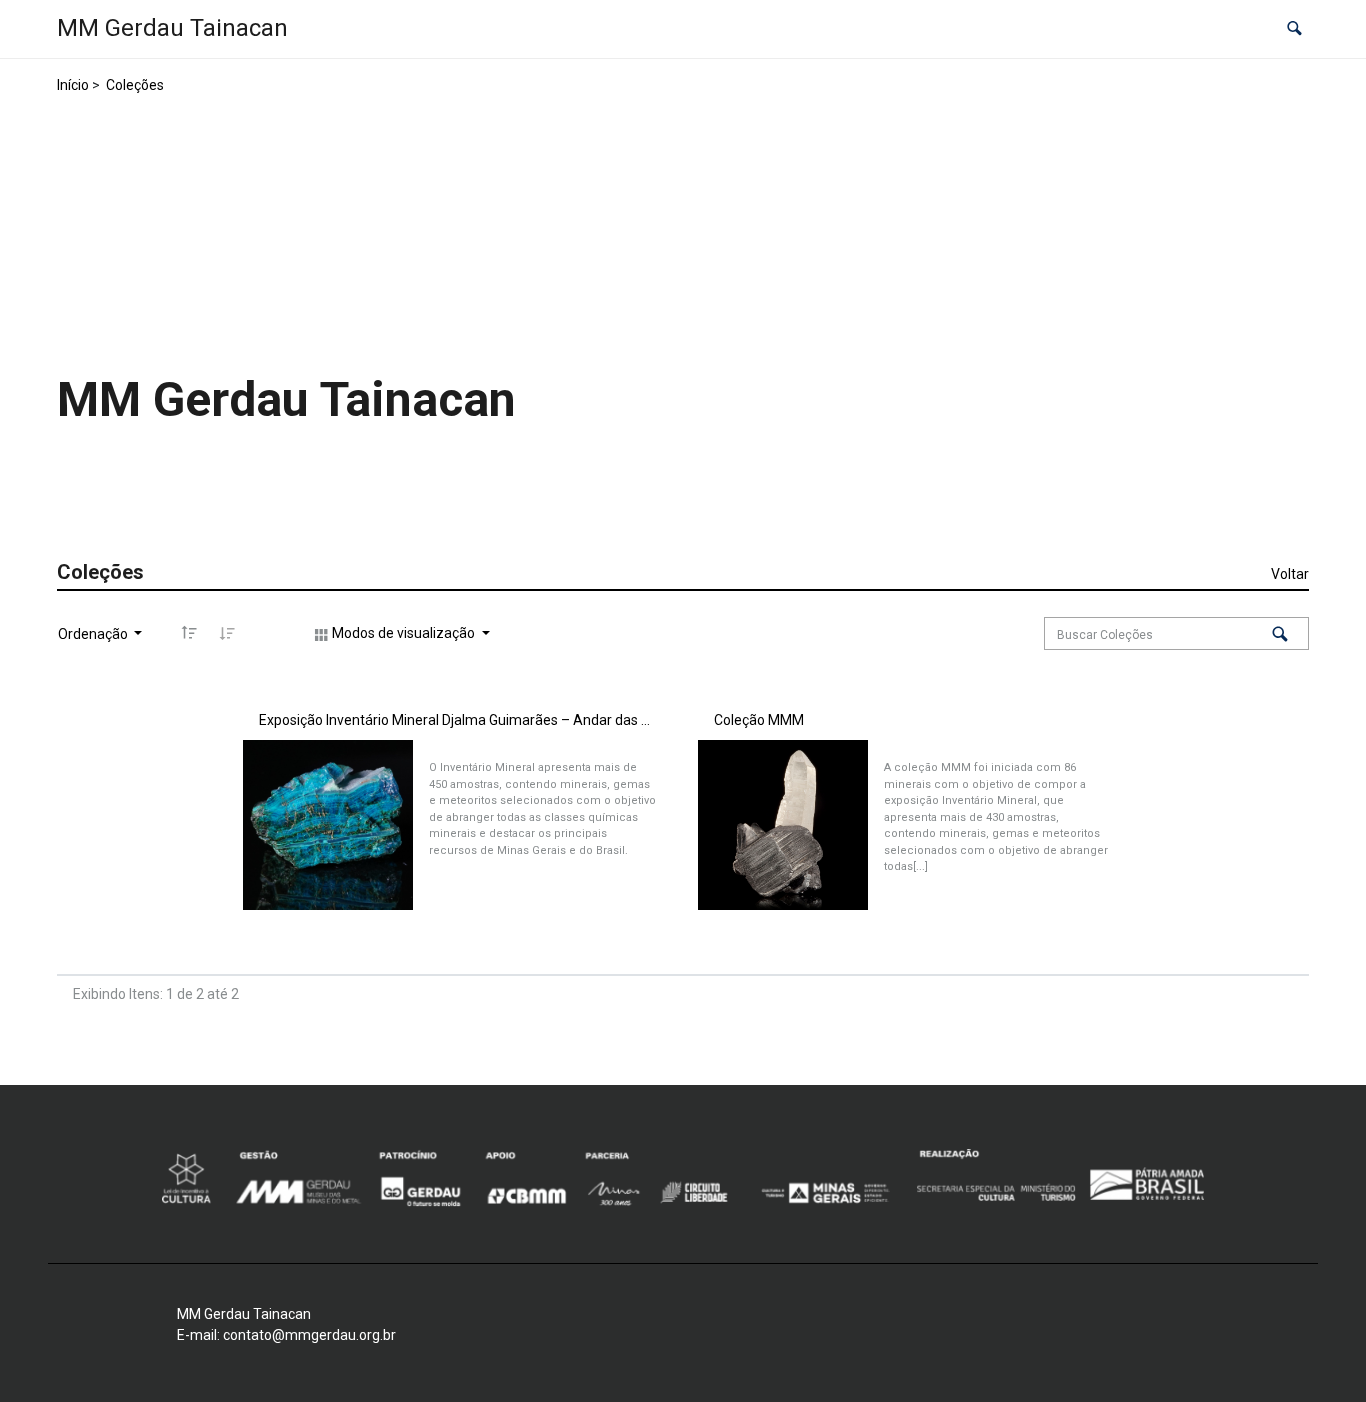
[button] (1294, 29)
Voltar (1290, 574)
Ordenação (94, 634)
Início (73, 85)
